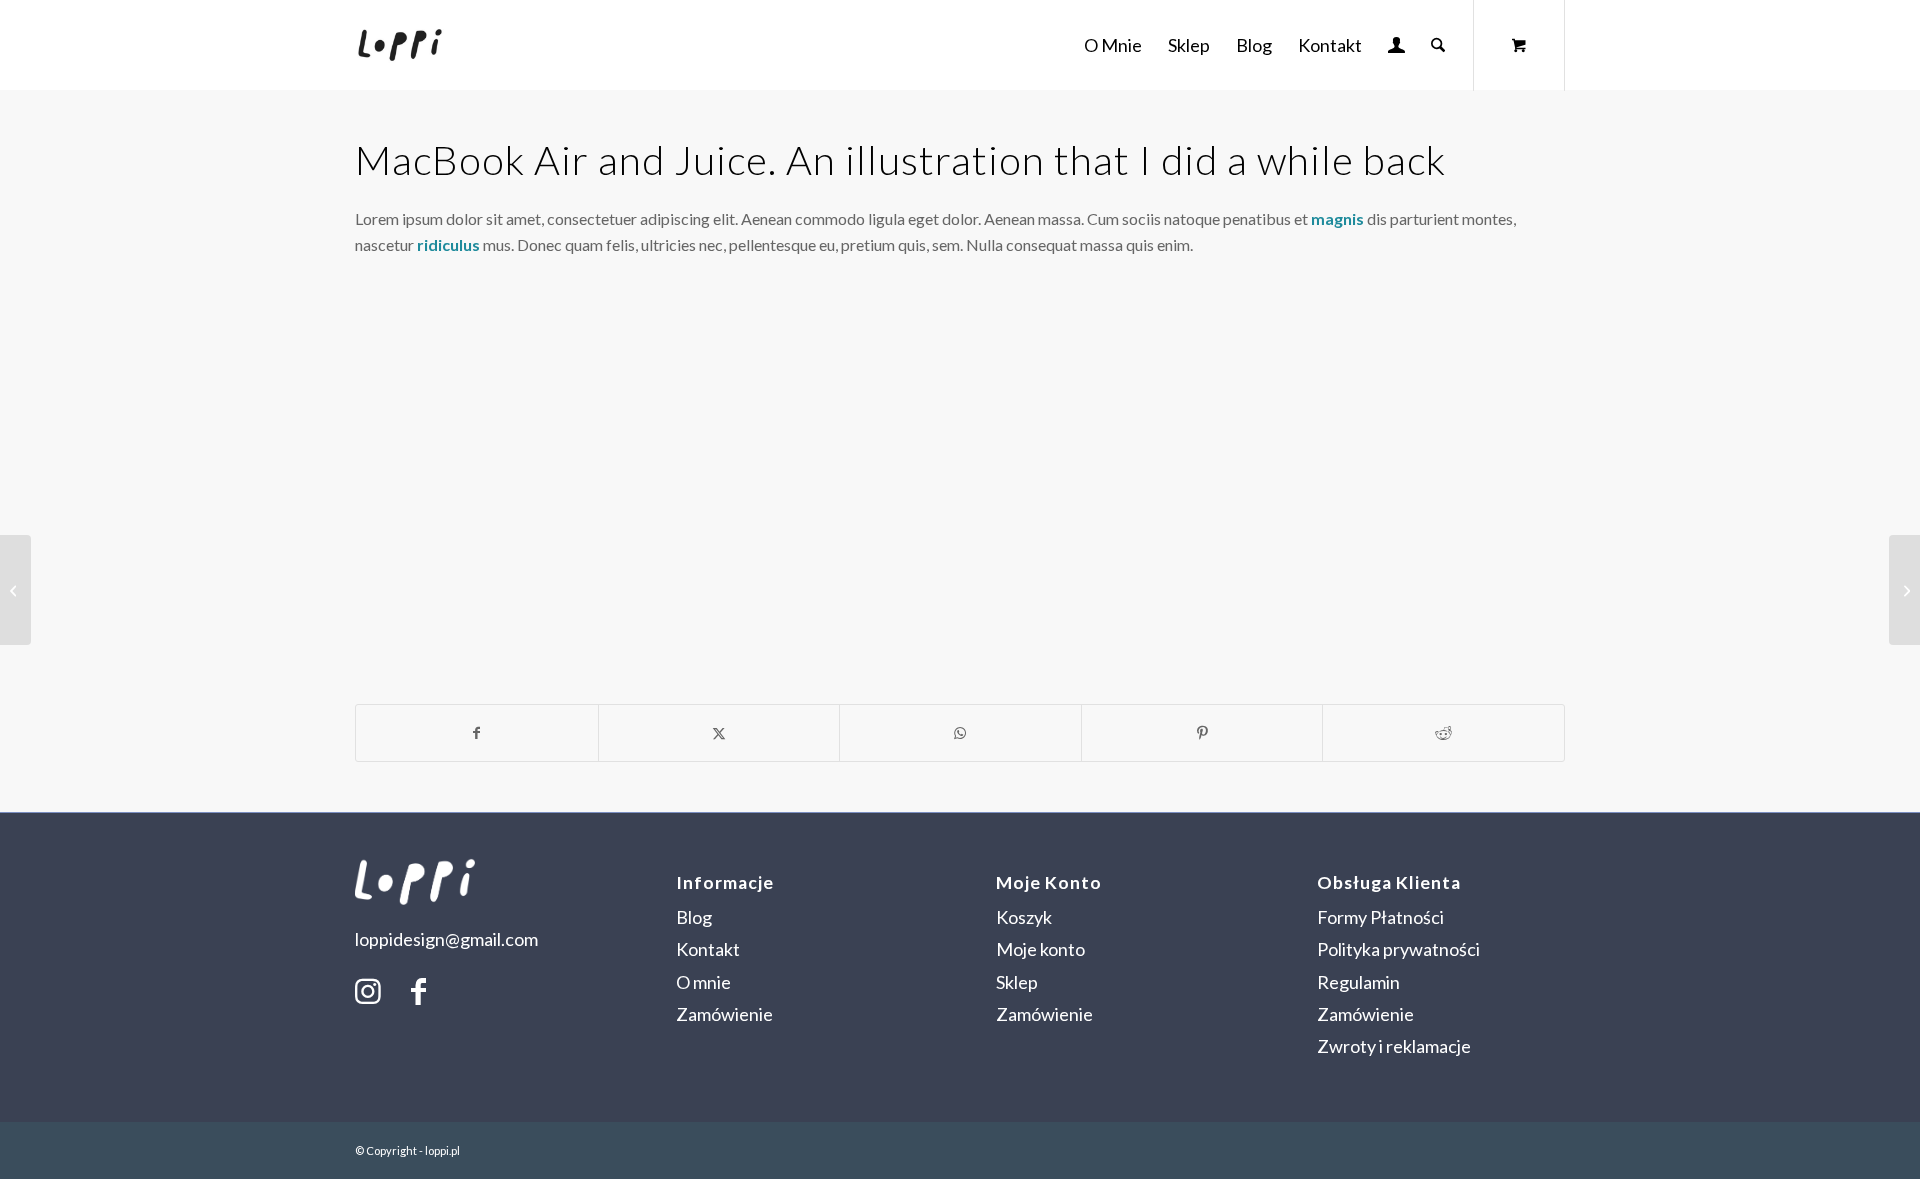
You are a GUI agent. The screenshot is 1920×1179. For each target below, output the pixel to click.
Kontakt (708, 949)
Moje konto (1040, 949)
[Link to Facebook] (418, 990)
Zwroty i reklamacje (1394, 1046)
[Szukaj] (1438, 45)
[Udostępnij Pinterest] (1202, 733)
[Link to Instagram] (368, 990)
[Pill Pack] (15, 590)
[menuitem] (1113, 45)
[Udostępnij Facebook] (477, 733)
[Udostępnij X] (719, 733)
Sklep (1017, 982)
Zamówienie (724, 1014)
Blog (694, 917)
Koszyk (1024, 917)
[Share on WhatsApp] (960, 733)
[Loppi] (400, 45)
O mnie (703, 982)
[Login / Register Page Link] (1396, 47)
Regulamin (1358, 982)
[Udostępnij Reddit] (1443, 733)
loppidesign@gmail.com (446, 939)
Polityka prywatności (1398, 949)
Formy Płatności (1380, 917)
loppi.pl (442, 1150)
